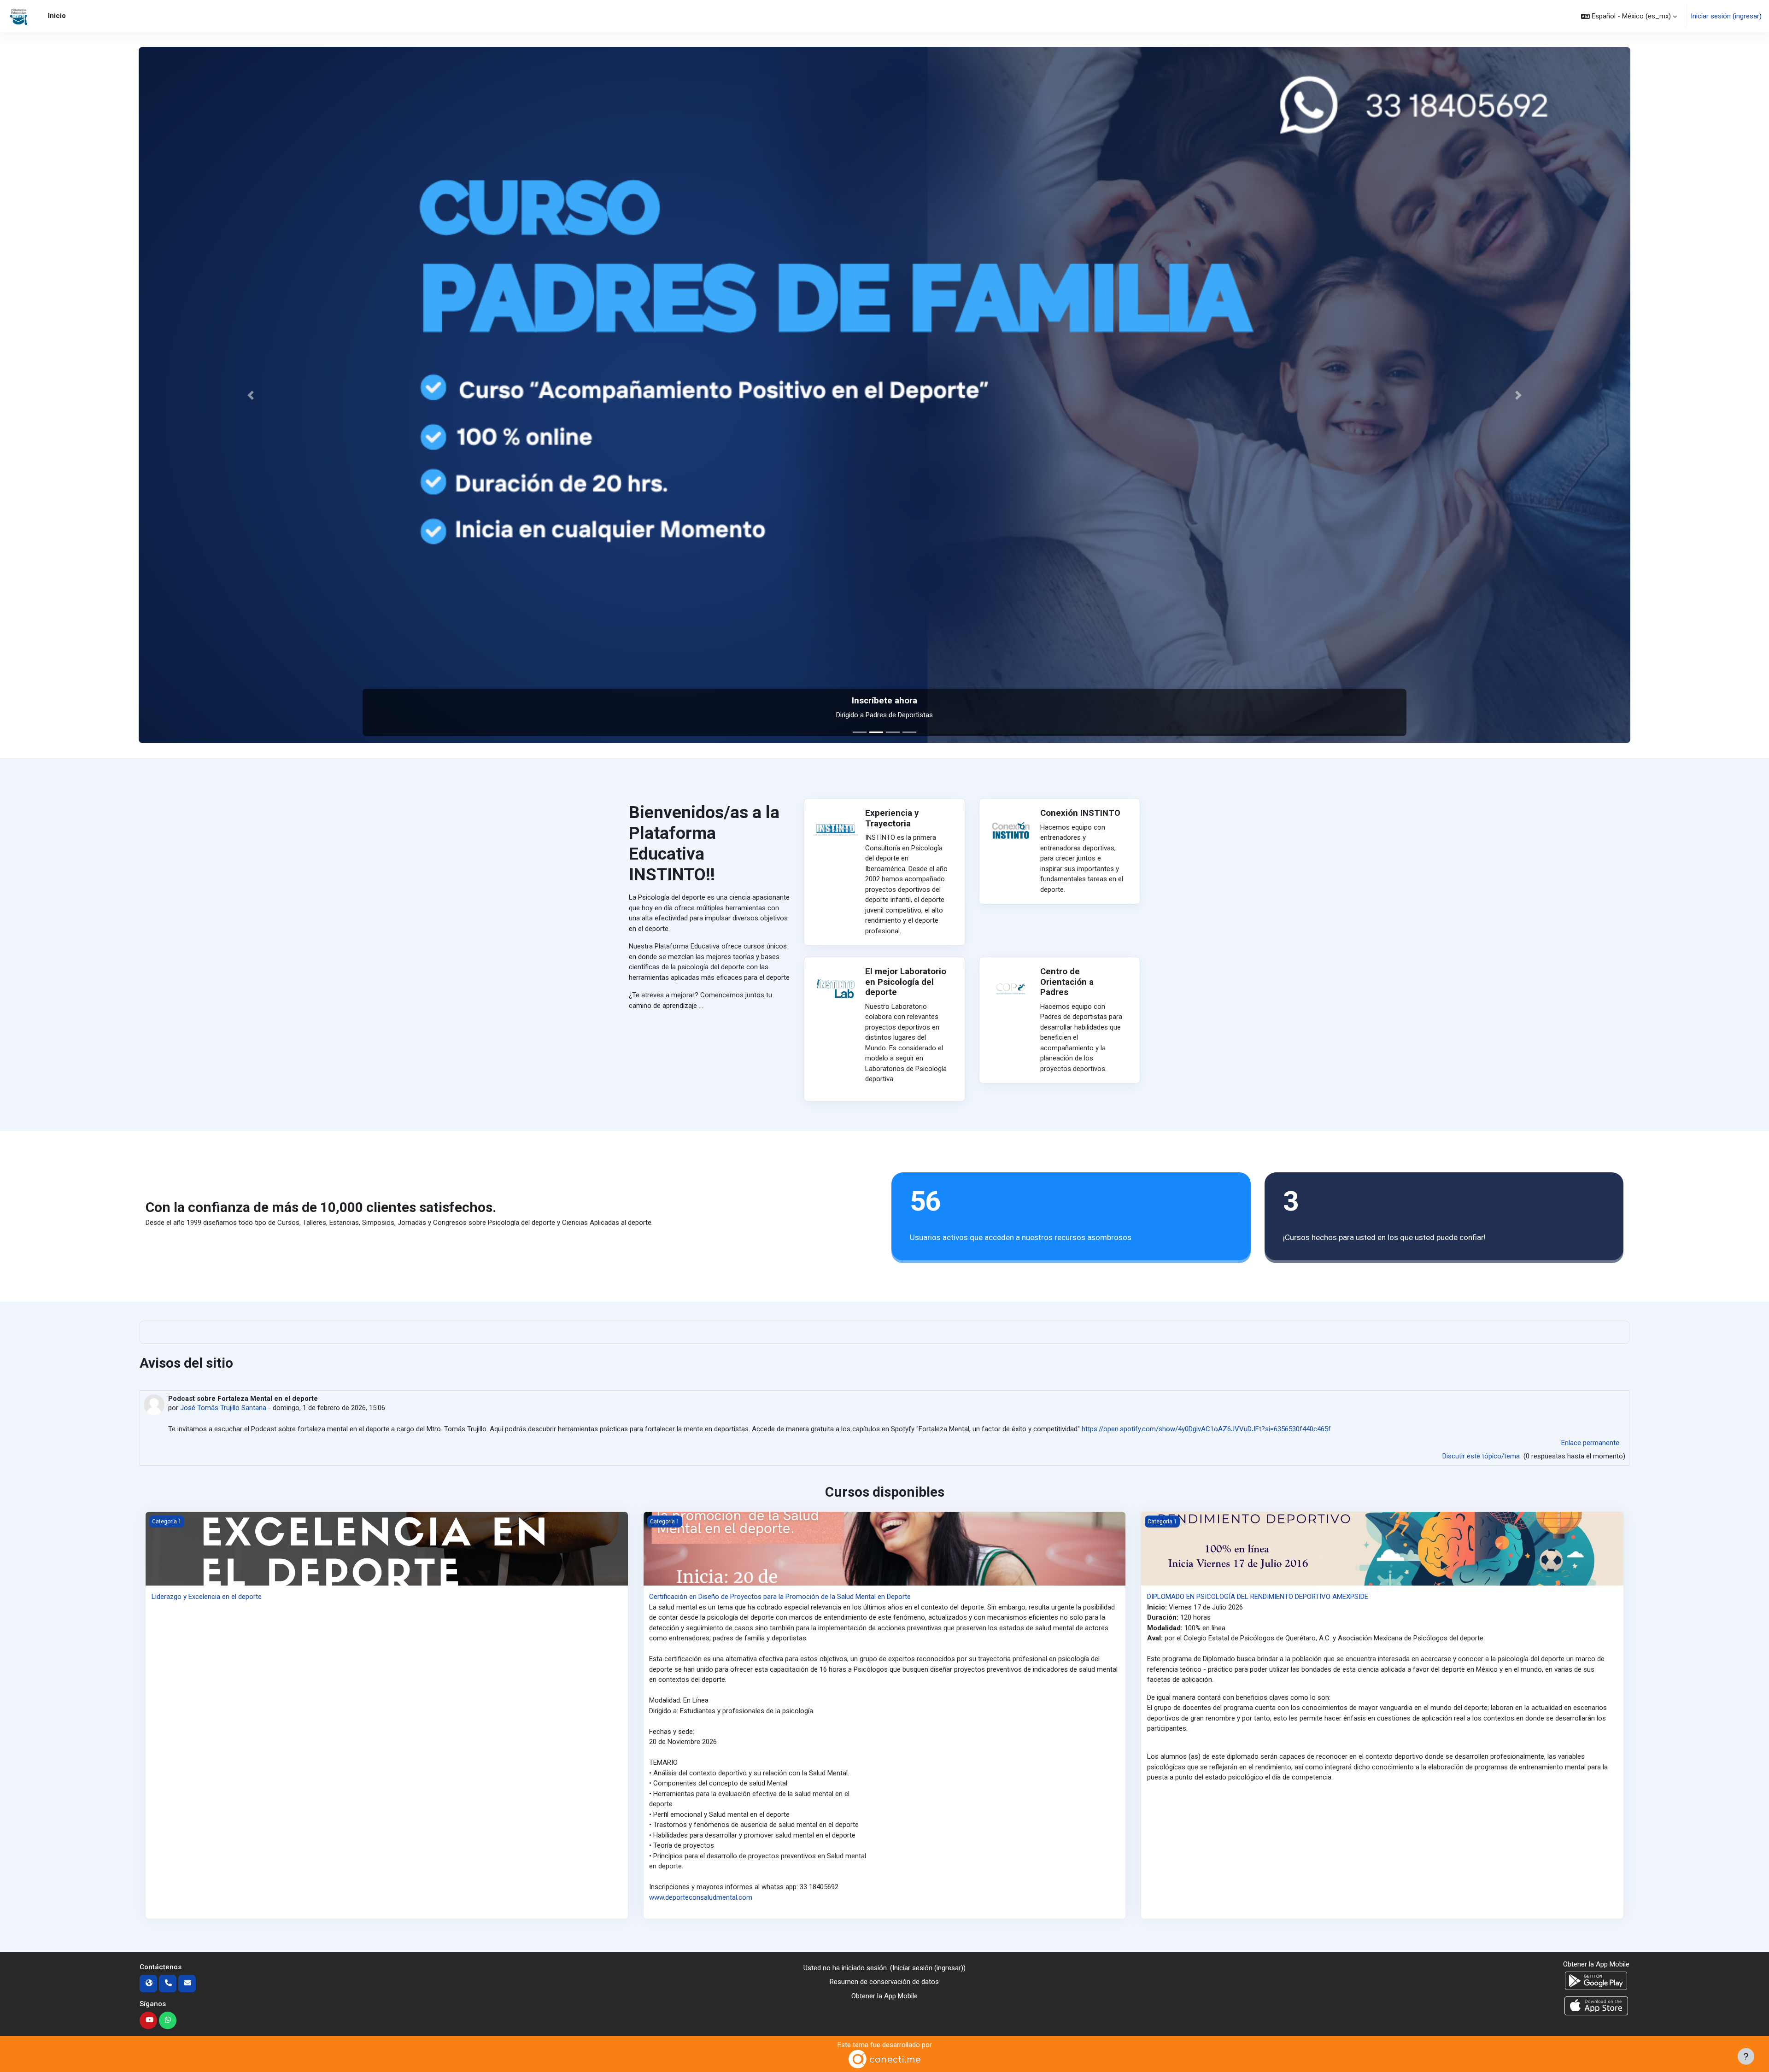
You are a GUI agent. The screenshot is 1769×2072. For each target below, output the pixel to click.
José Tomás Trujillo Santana (223, 1408)
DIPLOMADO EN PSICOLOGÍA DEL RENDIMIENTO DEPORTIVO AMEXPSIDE (1258, 1597)
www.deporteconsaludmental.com (701, 1897)
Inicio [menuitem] (57, 16)
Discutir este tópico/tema (1482, 1456)
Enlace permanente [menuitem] (1590, 1443)
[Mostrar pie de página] (1746, 2056)
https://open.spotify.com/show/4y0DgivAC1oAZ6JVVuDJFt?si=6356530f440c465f (1206, 1429)
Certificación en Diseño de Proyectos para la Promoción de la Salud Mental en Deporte (780, 1597)
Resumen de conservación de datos (884, 1982)
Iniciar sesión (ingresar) (1726, 16)
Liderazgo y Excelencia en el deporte (207, 1597)
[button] (1629, 16)
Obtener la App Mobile (884, 1996)
